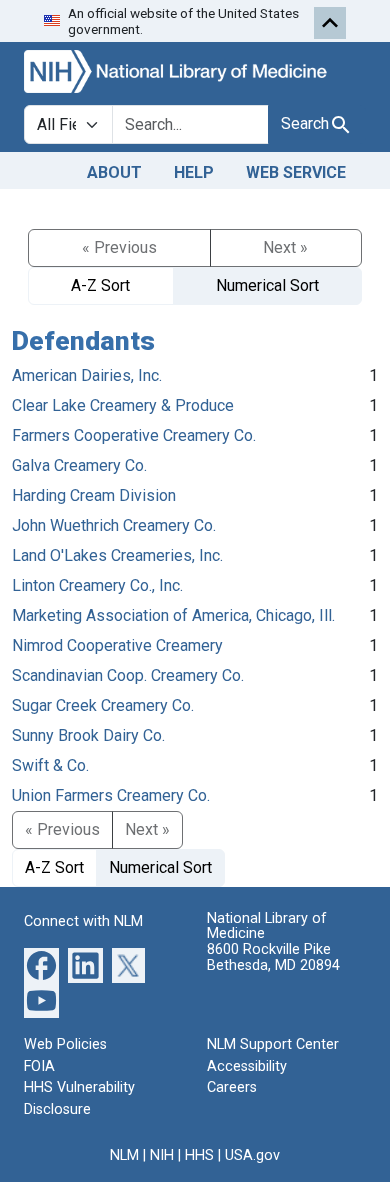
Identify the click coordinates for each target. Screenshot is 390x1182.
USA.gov (252, 1155)
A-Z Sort (100, 285)
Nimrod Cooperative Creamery (117, 645)
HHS (199, 1155)
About (114, 172)
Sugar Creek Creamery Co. (103, 705)
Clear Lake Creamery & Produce (123, 405)
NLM (124, 1155)
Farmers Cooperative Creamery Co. (134, 435)
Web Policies (65, 1044)
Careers (232, 1087)
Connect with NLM (83, 921)
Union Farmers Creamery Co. (111, 795)
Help (194, 172)
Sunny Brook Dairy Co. (88, 735)
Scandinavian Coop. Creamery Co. (128, 675)
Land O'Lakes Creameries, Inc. (117, 555)
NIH (162, 1155)
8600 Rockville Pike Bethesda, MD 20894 (273, 957)
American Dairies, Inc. (87, 375)
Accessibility (247, 1066)
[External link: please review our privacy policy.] (41, 964)
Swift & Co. (50, 765)
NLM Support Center (273, 1044)
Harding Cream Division (94, 495)
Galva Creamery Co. (79, 465)
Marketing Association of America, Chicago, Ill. (173, 615)
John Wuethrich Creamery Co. (114, 525)
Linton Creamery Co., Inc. (97, 585)
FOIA (39, 1066)
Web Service (296, 172)
